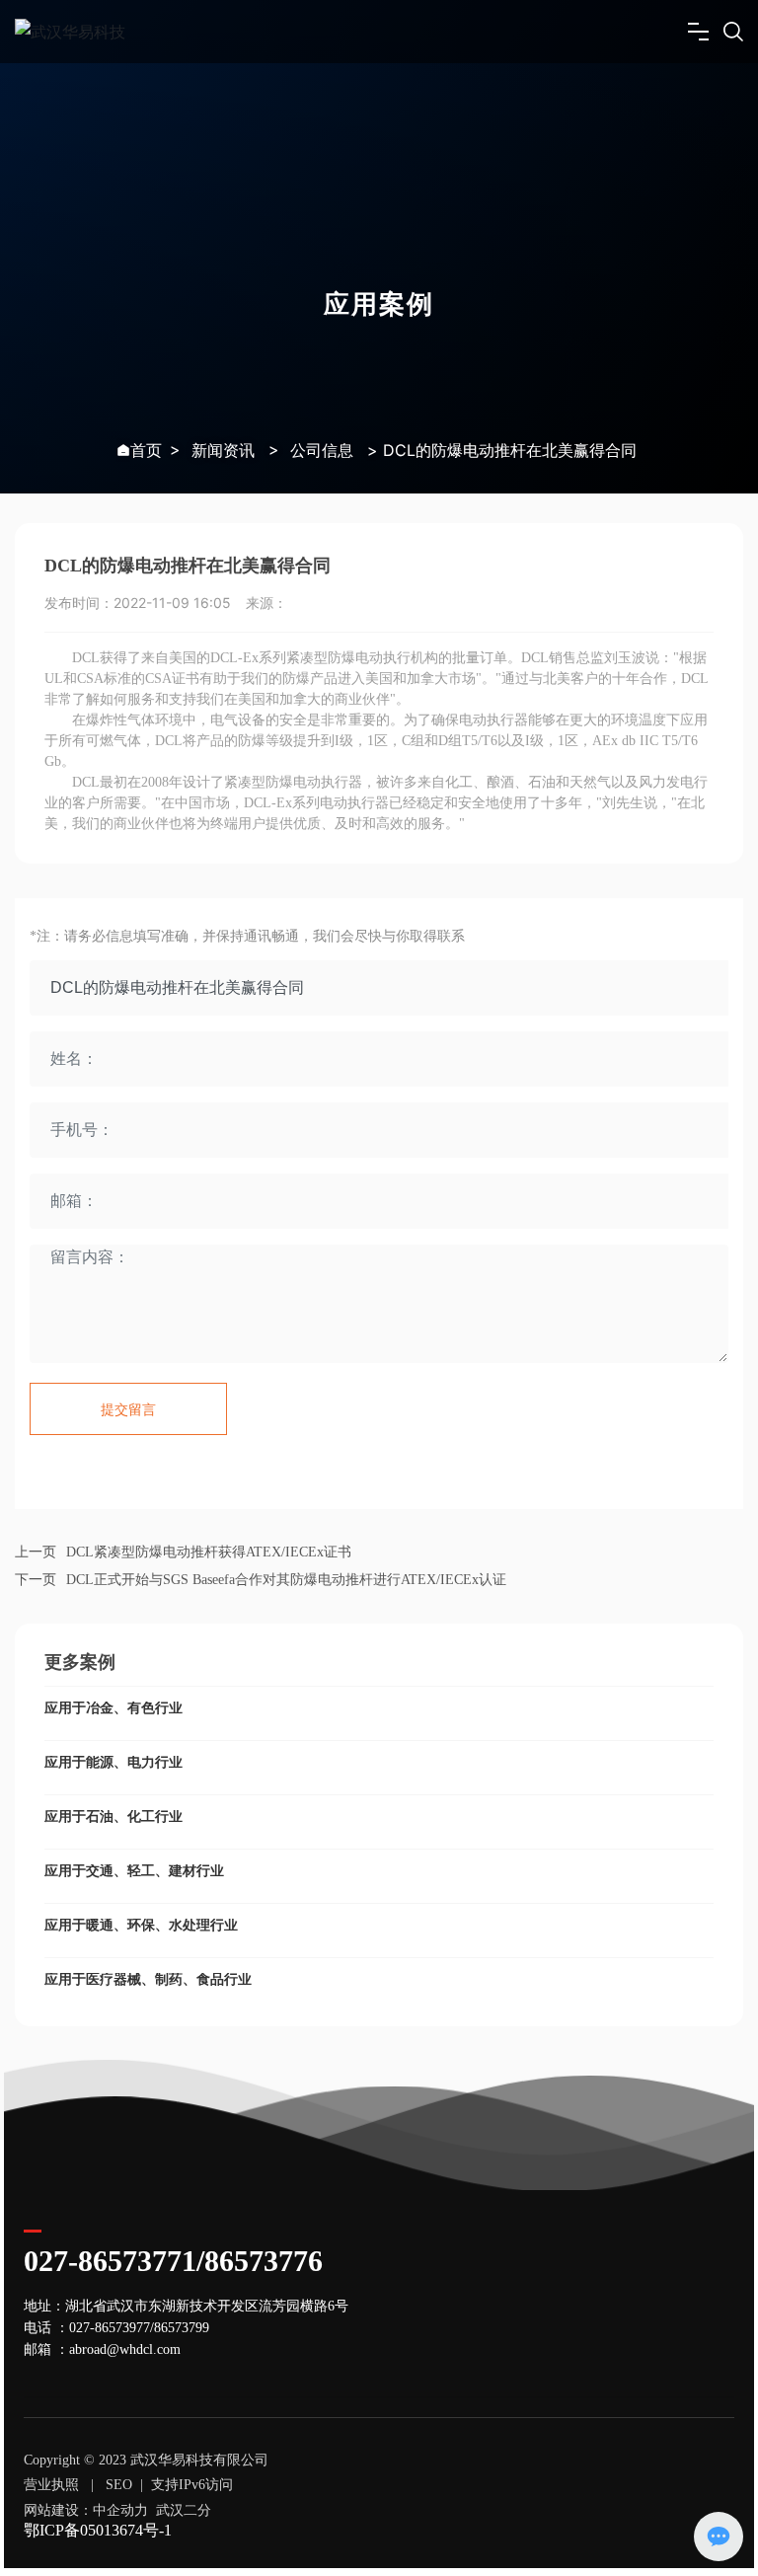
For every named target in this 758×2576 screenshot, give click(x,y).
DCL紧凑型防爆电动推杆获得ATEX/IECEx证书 (209, 1552)
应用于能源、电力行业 (114, 1762)
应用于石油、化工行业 (114, 1817)
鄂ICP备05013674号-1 (98, 2530)
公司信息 (322, 450)
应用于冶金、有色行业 (114, 1708)
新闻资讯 (223, 450)
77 (143, 2328)
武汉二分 (184, 2510)
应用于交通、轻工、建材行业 (134, 1871)
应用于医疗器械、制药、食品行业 (148, 1979)
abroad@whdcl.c (116, 2349)
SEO (119, 2485)
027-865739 (103, 2328)
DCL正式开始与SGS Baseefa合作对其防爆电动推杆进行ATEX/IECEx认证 (286, 1580)
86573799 (182, 2328)
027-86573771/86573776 (173, 2261)
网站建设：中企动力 (86, 2510)
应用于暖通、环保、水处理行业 (141, 1925)
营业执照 (51, 2485)
